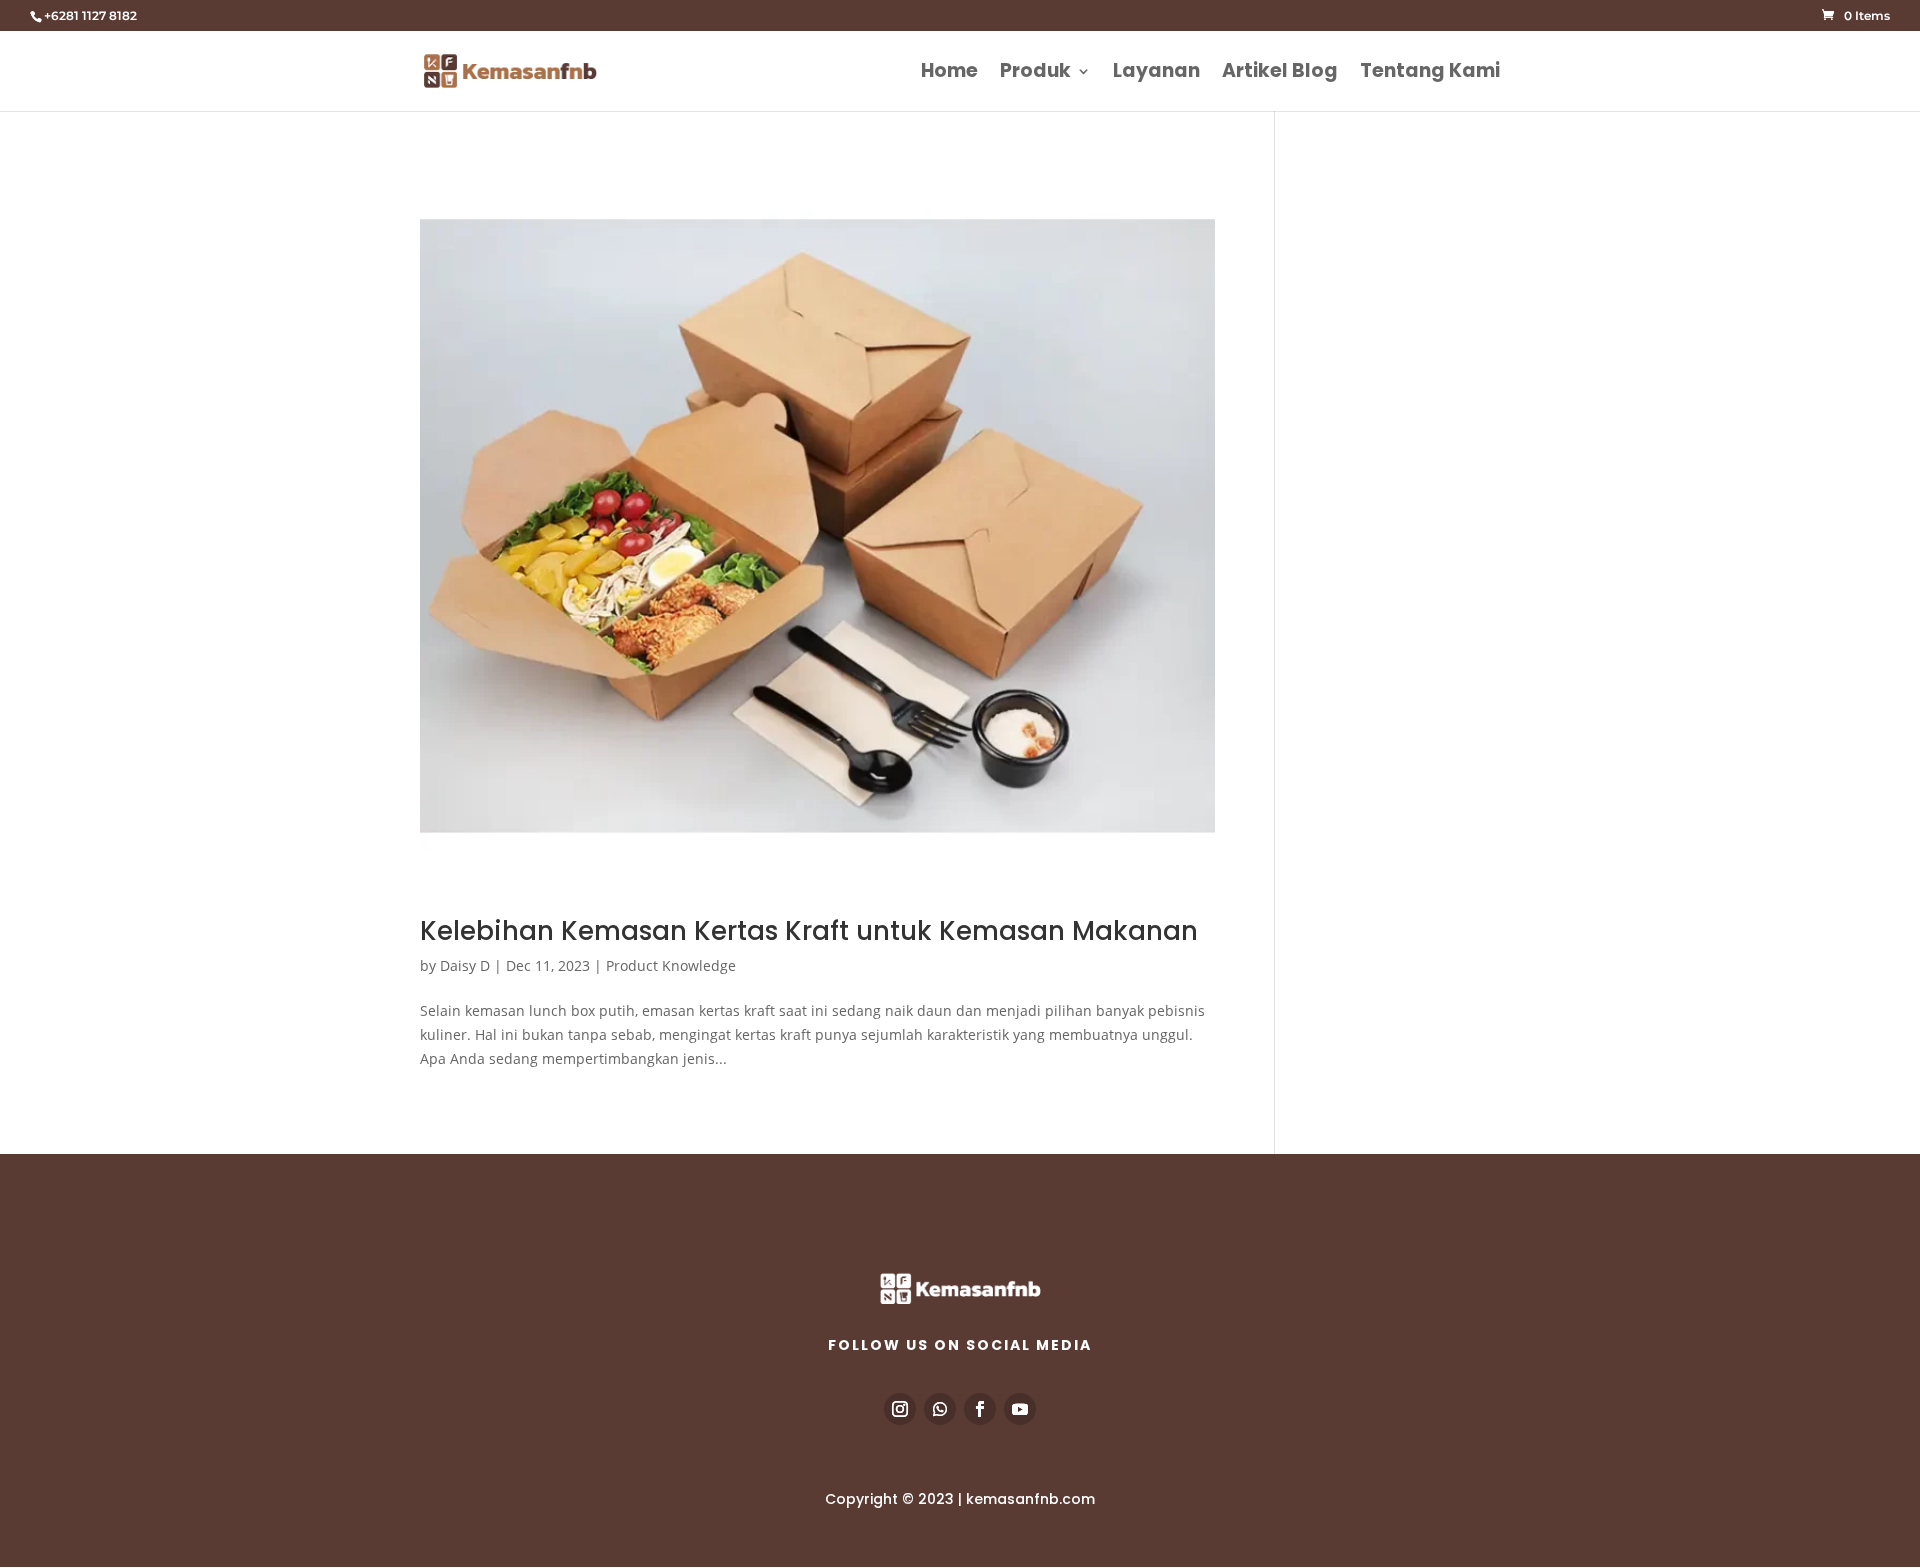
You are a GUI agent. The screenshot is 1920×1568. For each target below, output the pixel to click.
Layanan (1156, 74)
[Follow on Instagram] (900, 1409)
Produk (1035, 74)
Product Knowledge (671, 965)
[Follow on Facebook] (980, 1409)
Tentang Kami (1430, 74)
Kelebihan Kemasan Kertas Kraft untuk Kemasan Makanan (809, 931)
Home (949, 74)
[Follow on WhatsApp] (940, 1409)
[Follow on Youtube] (1020, 1409)
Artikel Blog (1280, 74)
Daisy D (465, 965)
